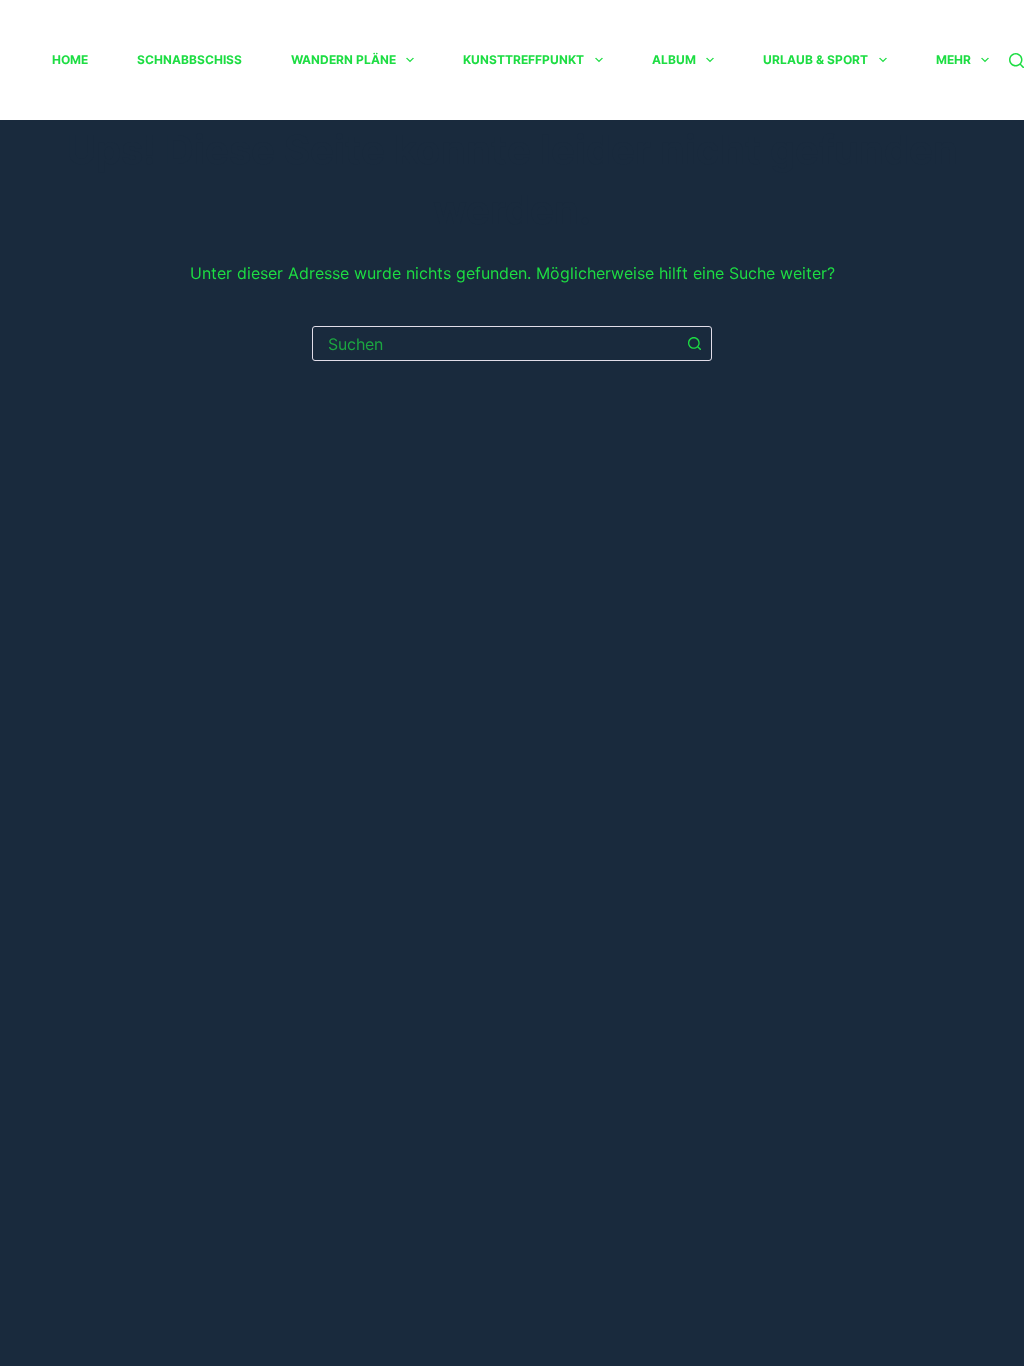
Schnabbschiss (189, 59)
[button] (410, 60)
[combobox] (495, 343)
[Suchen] (1016, 60)
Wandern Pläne (343, 59)
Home (70, 59)
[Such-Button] (694, 343)
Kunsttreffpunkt (523, 59)
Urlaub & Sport (815, 59)
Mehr (953, 59)
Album (674, 59)
